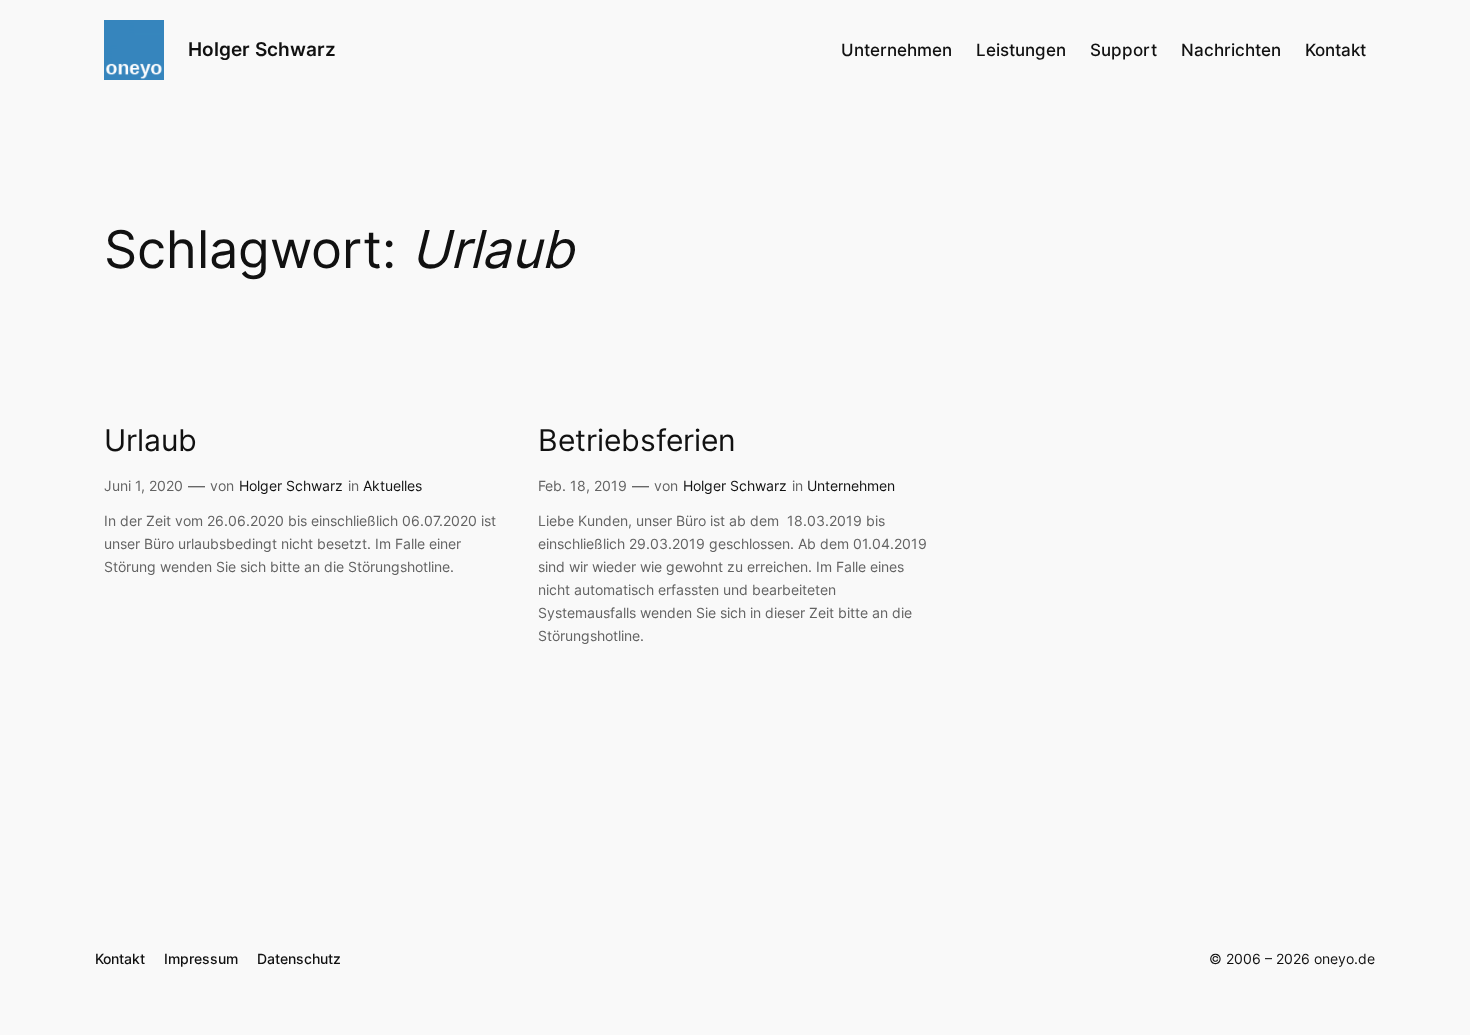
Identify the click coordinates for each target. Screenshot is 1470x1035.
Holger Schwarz (262, 49)
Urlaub (150, 440)
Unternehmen (851, 485)
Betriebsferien (637, 440)
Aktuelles (392, 485)
